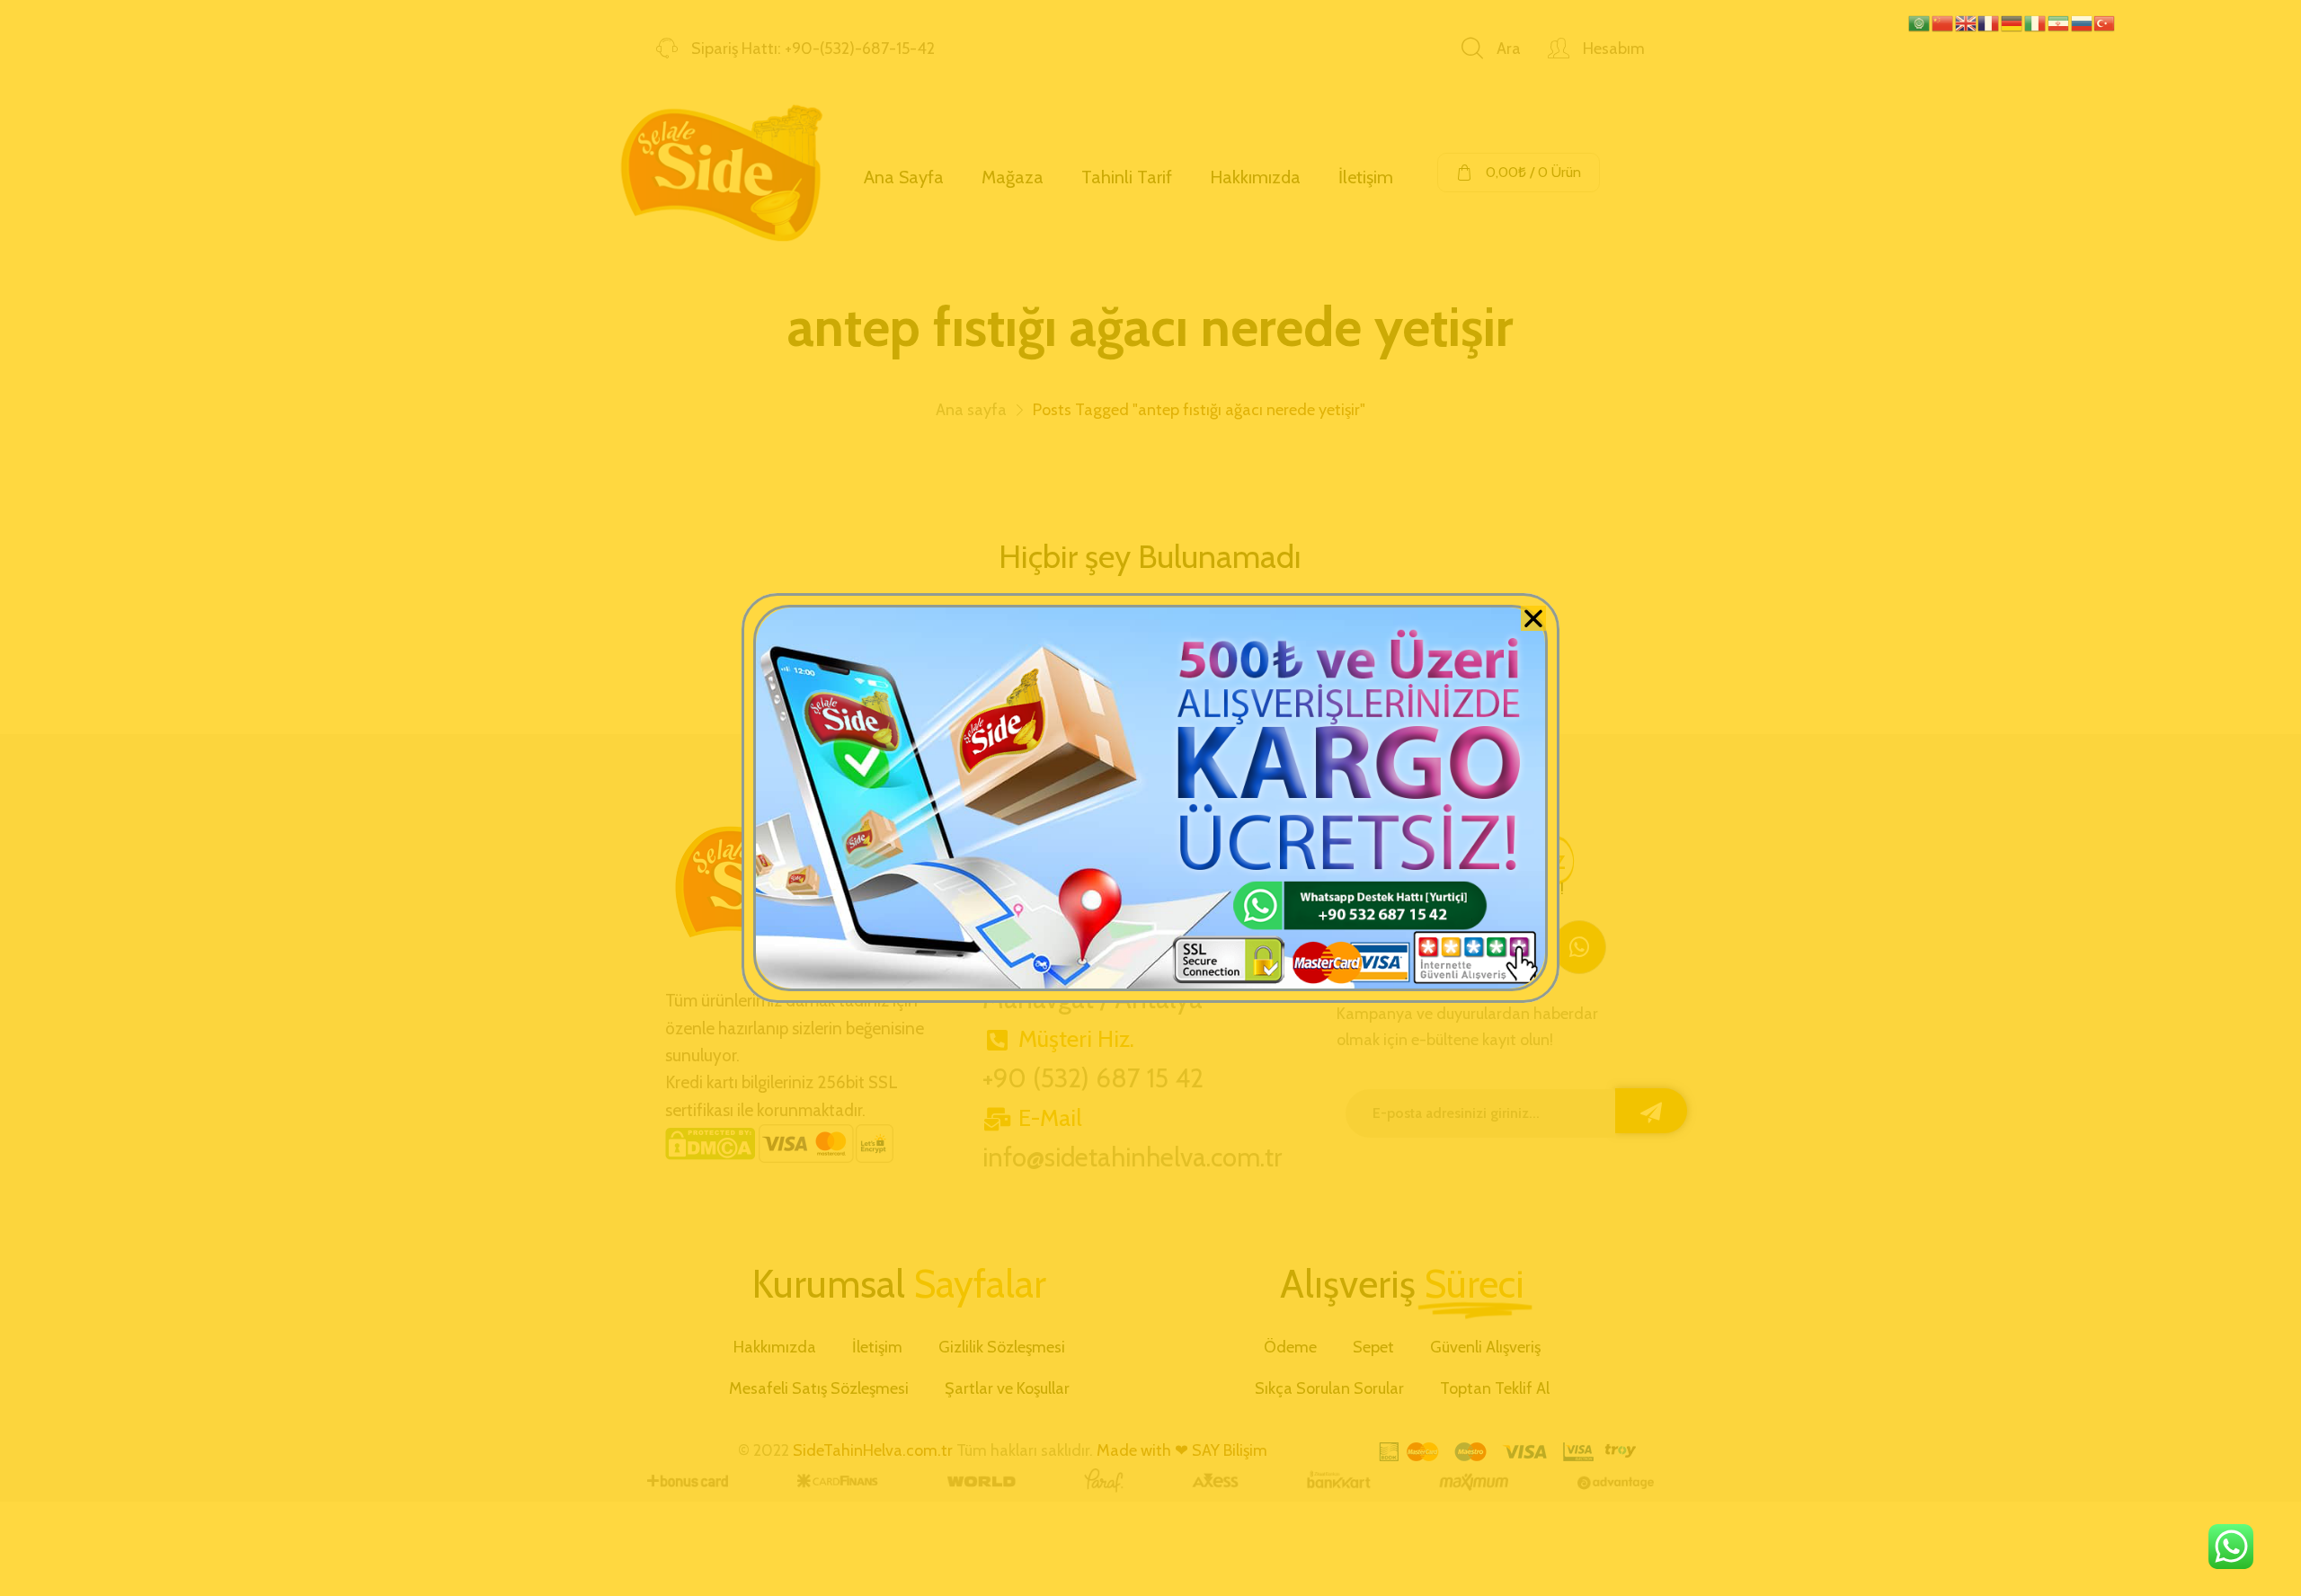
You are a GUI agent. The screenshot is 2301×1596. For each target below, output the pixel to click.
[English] (1967, 22)
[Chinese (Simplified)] (1943, 22)
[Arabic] (1920, 22)
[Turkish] (2105, 22)
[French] (1989, 22)
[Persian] (2059, 22)
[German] (2012, 22)
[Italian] (2036, 22)
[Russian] (2083, 22)
